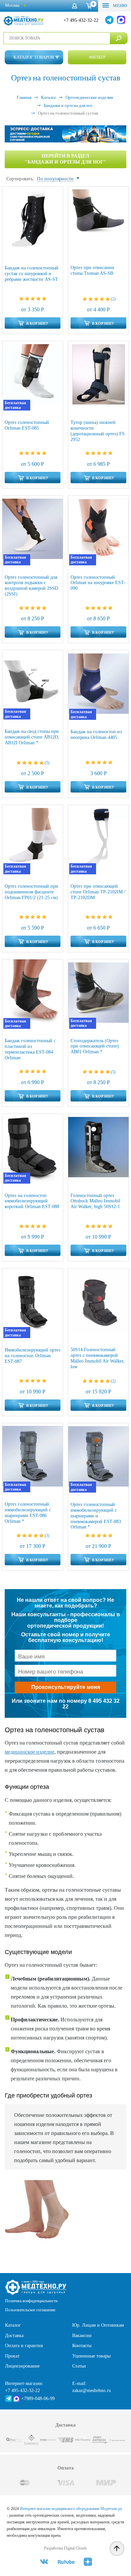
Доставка (14, 2336)
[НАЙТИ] (119, 38)
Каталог (13, 2325)
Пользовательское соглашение (30, 2310)
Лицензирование (22, 2366)
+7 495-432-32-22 (81, 20)
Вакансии (82, 2336)
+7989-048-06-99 (38, 2399)
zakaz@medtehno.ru (92, 2391)
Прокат (12, 2356)
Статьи (79, 2366)
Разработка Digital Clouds (65, 2548)
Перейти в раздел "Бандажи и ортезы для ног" (65, 159)
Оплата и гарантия (24, 2346)
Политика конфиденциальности (31, 2301)
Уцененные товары (91, 2356)
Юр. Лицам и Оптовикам (98, 2325)
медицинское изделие (30, 1752)
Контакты (82, 2346)
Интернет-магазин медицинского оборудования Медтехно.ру (71, 2509)
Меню (119, 6)
